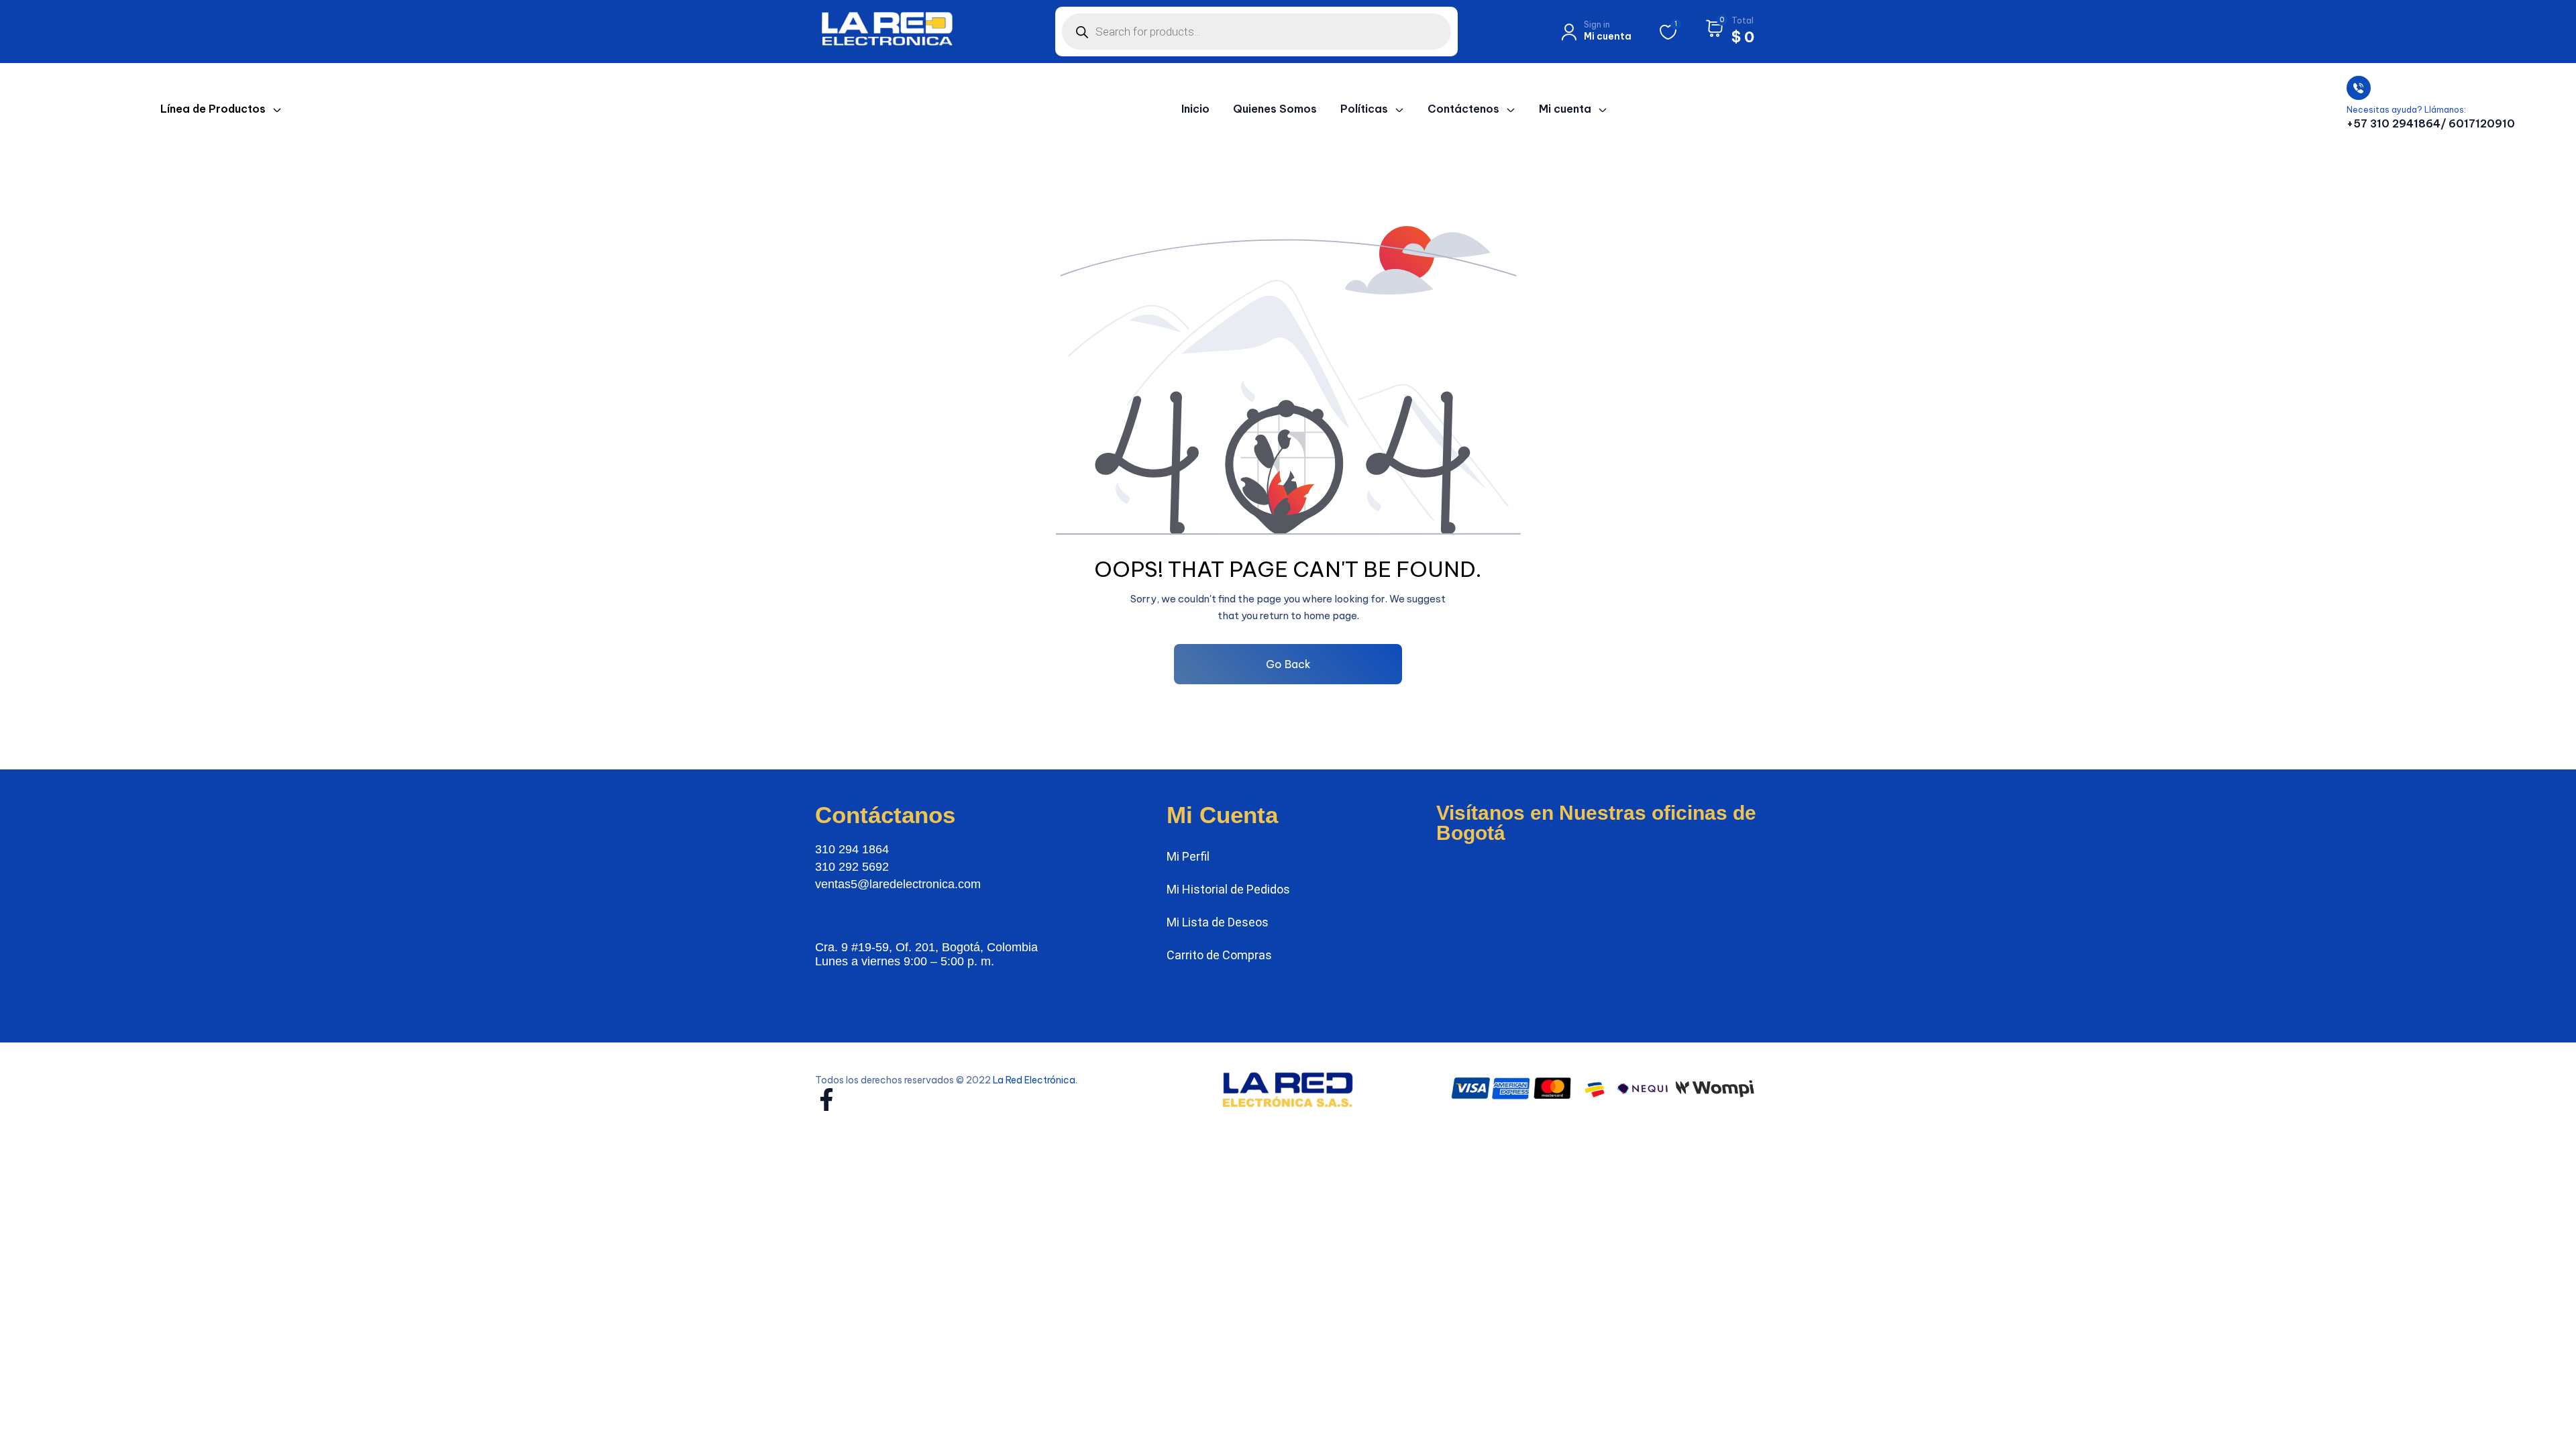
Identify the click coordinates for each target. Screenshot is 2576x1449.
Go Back (1288, 664)
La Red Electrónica (1034, 1080)
